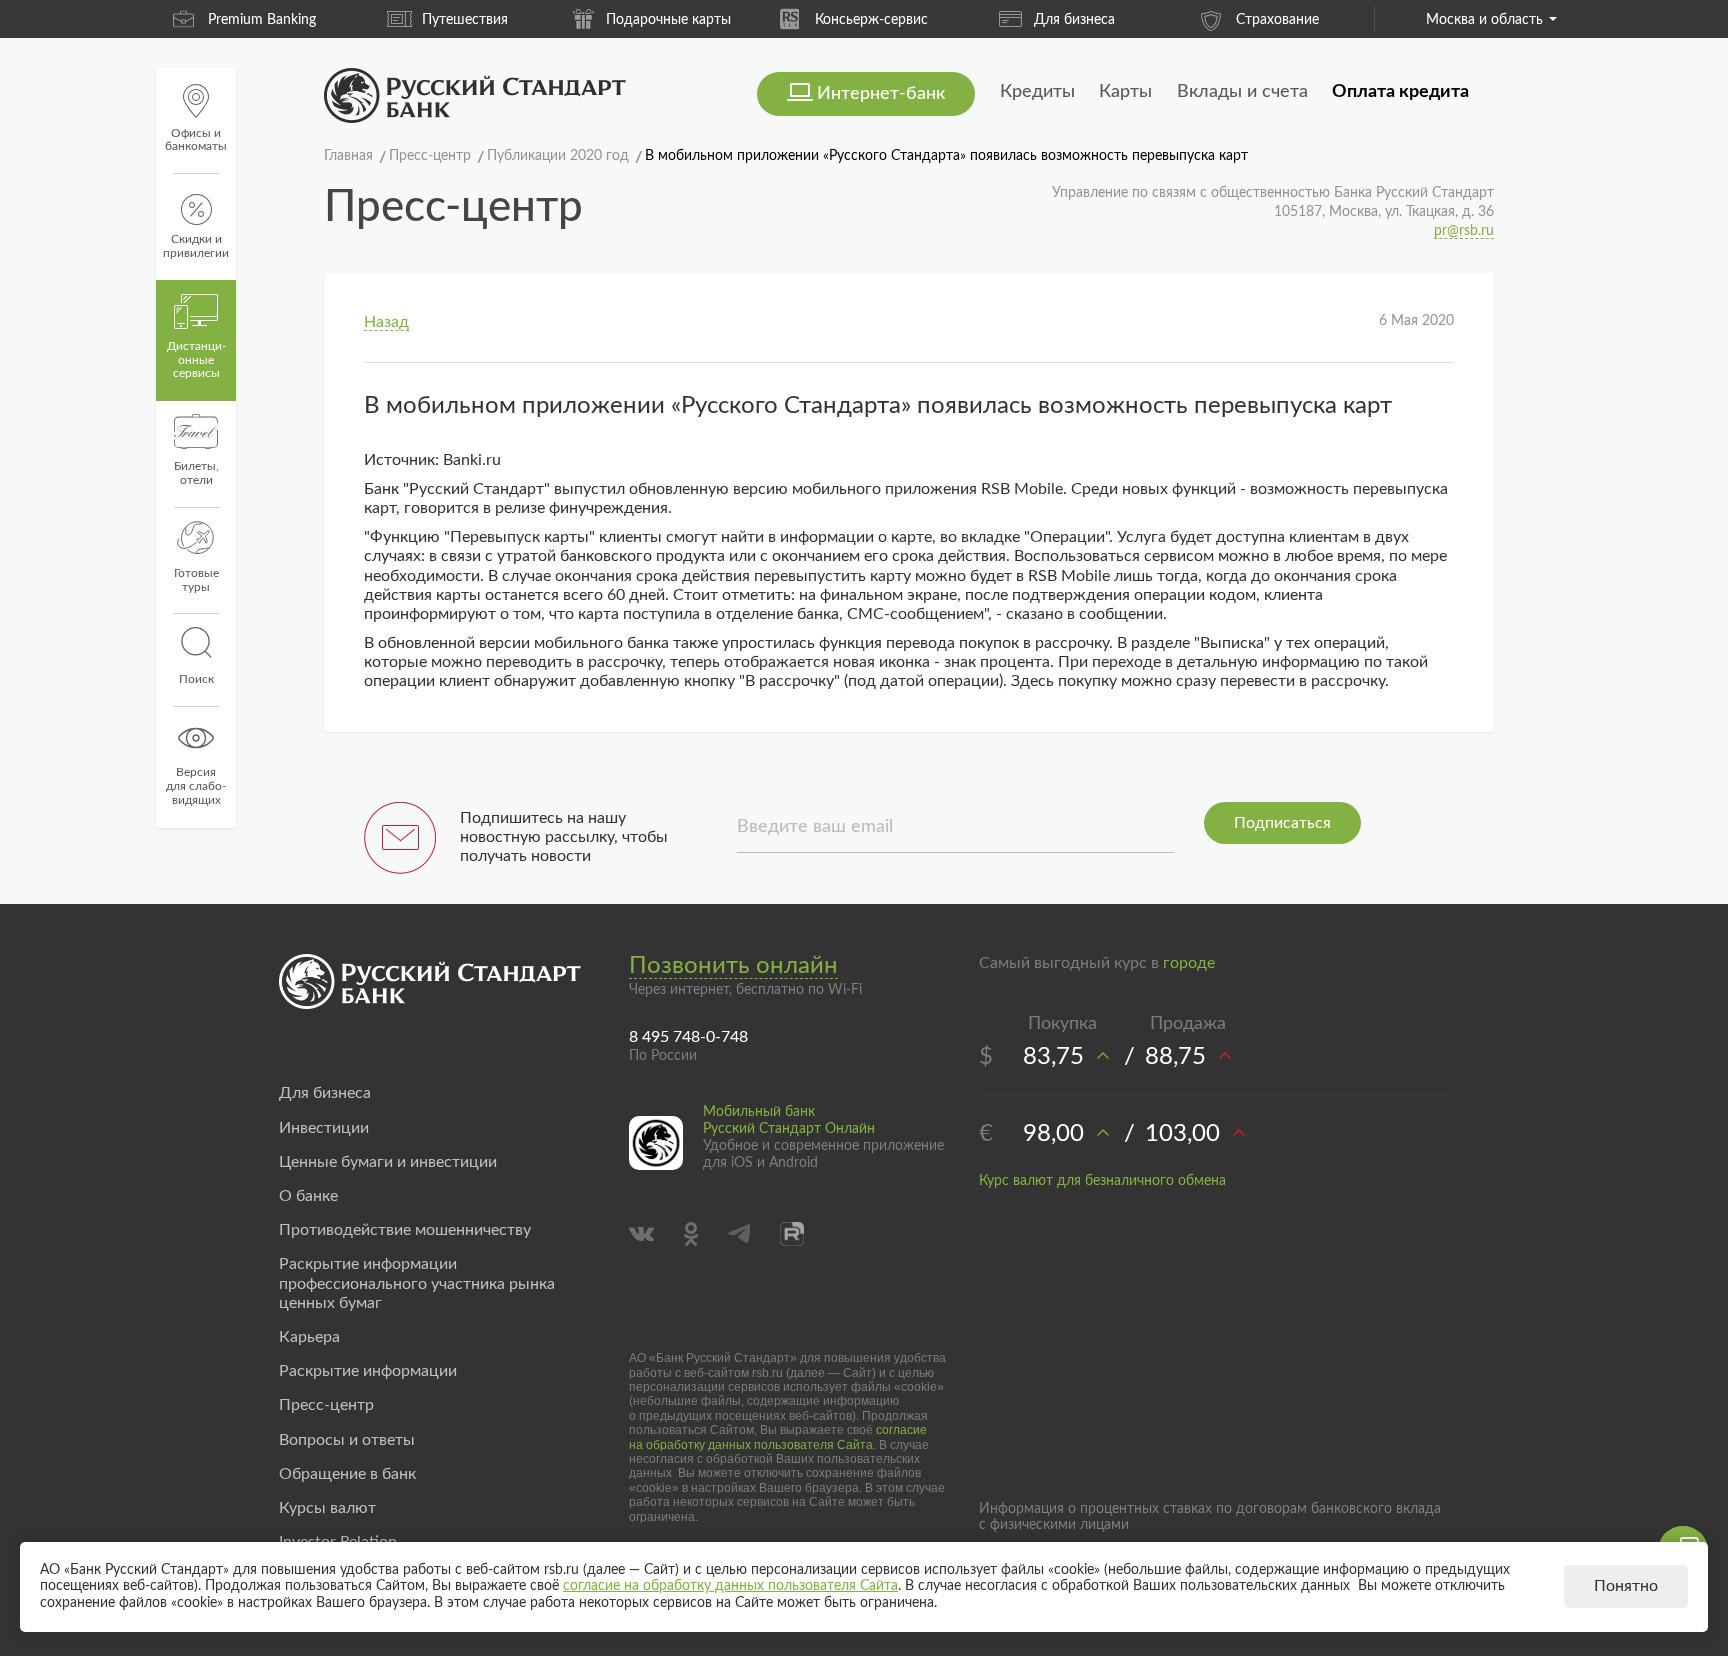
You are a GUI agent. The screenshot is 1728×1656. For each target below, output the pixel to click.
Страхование (1277, 20)
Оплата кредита (1400, 92)
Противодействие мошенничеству (405, 1230)
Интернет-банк (881, 94)
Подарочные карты (668, 20)
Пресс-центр (326, 1405)
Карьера (309, 1337)
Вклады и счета (1242, 92)
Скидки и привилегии (196, 246)
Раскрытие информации (368, 1371)
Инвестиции (324, 1128)
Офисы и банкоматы (196, 140)
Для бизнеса (1074, 20)
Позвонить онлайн (733, 966)
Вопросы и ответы (347, 1440)
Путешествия (465, 20)
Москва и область (1484, 20)
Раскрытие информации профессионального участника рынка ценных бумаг (417, 1283)
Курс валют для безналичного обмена (1102, 1181)
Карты (1125, 92)
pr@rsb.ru (1464, 231)
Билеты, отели (196, 473)
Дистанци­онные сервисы (196, 360)
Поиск (196, 679)
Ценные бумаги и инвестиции (388, 1162)
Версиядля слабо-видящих (196, 786)
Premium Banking (262, 20)
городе (1189, 963)
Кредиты (1037, 92)
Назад (386, 322)
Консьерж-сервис (871, 20)
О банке (308, 1196)
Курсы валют (327, 1508)
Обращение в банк (347, 1474)
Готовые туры (196, 580)
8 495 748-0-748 (688, 1037)
